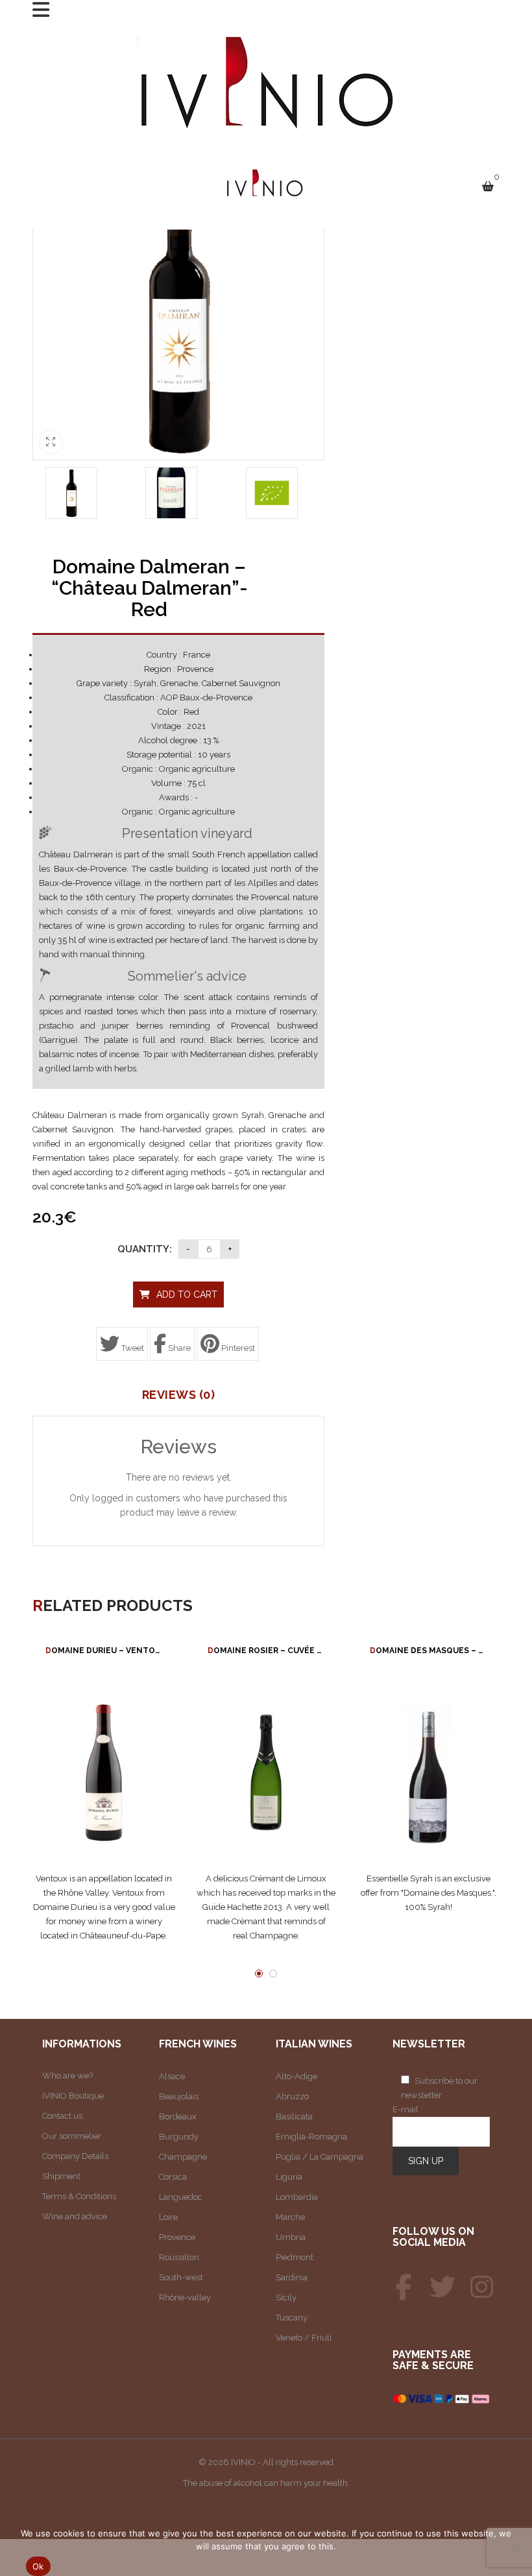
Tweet (132, 1348)
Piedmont (295, 2257)
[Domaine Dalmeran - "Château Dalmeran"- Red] (71, 493)
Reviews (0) (179, 1395)
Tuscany (292, 2318)
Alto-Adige (296, 2076)
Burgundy (179, 2137)
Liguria (289, 2177)
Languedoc (181, 2197)
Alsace (172, 2076)
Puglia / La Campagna (320, 2157)
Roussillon (179, 2257)
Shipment (61, 2176)
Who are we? (67, 2076)
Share (178, 1348)
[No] (516, 2547)
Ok (38, 2566)
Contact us (62, 2116)
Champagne (183, 2157)
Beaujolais (179, 2096)
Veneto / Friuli (304, 2338)
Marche (290, 2217)
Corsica (173, 2177)
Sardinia (292, 2277)
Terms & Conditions (79, 2196)
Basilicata (294, 2117)
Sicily (286, 2297)
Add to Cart (187, 1294)
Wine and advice (75, 2216)
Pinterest (237, 1348)
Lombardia (297, 2197)
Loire (168, 2217)
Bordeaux (178, 2117)
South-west (181, 2277)
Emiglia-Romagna (311, 2137)
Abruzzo (292, 2096)
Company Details (75, 2156)
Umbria (291, 2237)
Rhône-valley (185, 2297)
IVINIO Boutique (73, 2096)
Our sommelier (72, 2136)
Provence (177, 2237)
